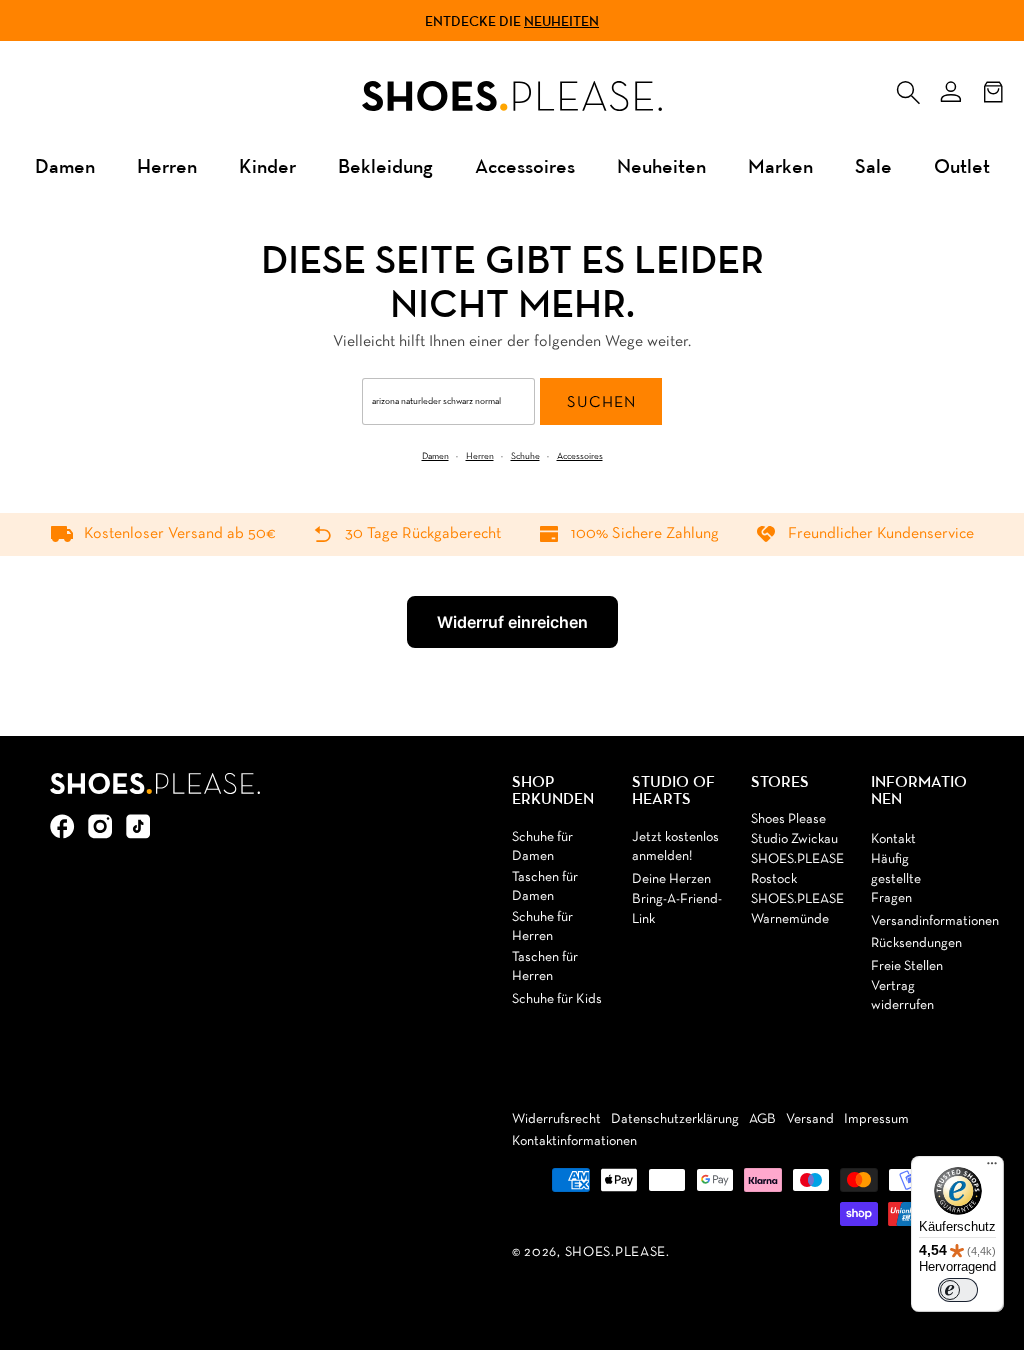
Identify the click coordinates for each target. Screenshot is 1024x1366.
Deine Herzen (671, 879)
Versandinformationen (935, 921)
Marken (780, 165)
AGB (762, 1119)
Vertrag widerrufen (902, 996)
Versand (810, 1119)
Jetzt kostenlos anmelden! (675, 847)
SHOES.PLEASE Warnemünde (797, 909)
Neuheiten (561, 21)
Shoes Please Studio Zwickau (794, 829)
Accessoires (525, 165)
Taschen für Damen (545, 887)
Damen (65, 165)
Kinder (267, 165)
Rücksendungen (916, 943)
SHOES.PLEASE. (617, 1252)
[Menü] (992, 1168)
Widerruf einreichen (512, 622)
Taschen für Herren (545, 967)
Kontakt (893, 839)
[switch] (958, 1290)
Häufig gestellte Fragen (896, 879)
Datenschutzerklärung (675, 1119)
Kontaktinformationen (574, 1141)
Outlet (962, 165)
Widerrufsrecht (556, 1119)
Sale (873, 165)
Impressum (876, 1119)
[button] (908, 88)
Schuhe (525, 456)
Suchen (601, 403)
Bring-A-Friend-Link (677, 909)
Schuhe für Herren (542, 927)
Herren (167, 165)
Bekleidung (385, 165)
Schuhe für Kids (557, 999)
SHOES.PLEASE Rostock (797, 869)
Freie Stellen (907, 966)
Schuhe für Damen (542, 847)
